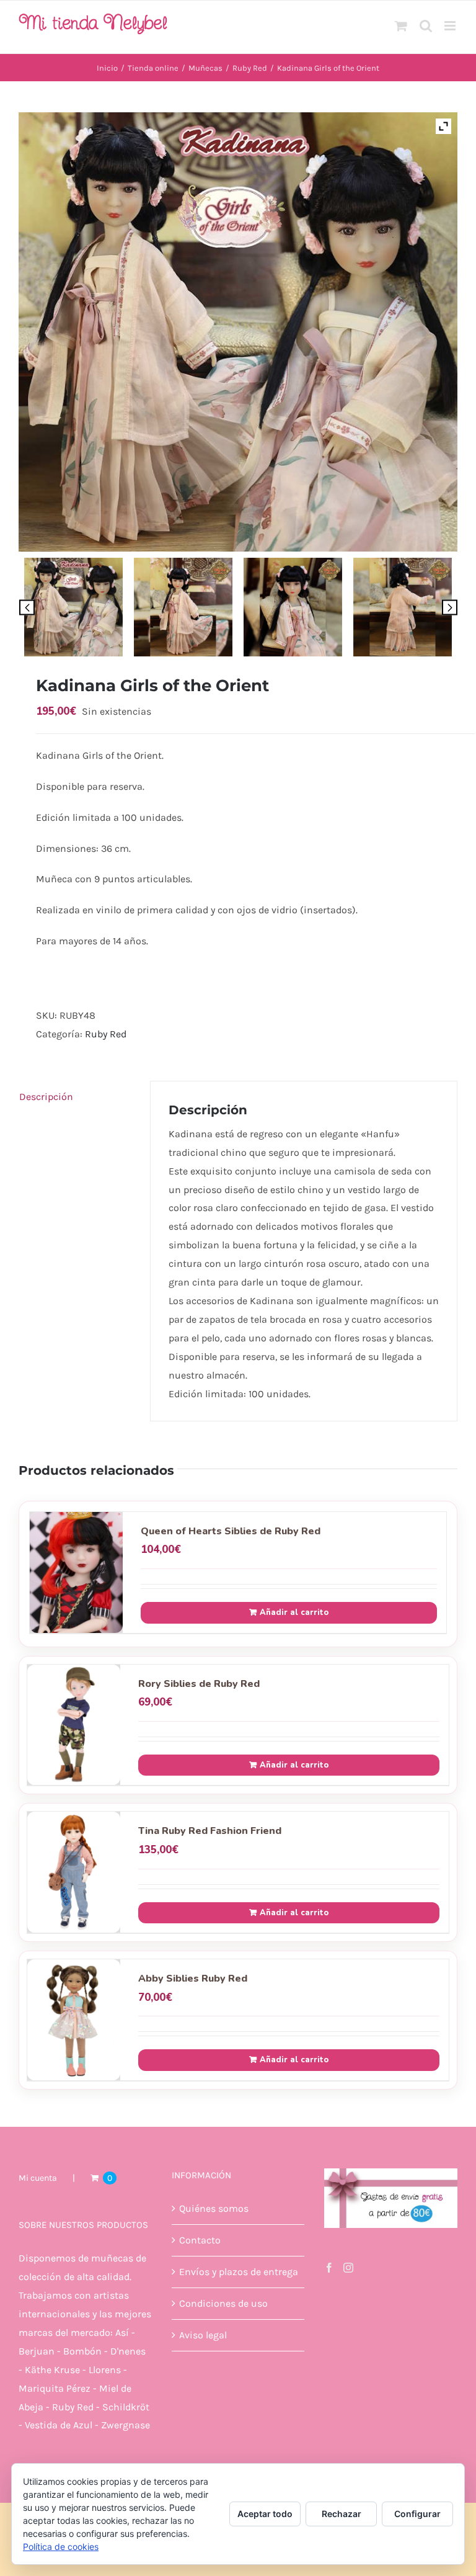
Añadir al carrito (294, 1612)
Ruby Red (106, 1034)
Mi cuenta (38, 2178)
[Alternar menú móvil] (451, 26)
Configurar (417, 2514)
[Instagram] (348, 2268)
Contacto (200, 2240)
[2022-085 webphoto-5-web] (293, 607)
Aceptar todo (265, 2514)
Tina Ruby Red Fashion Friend (210, 1831)
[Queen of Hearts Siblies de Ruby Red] (76, 1572)
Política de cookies (61, 2547)
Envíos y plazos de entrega (239, 2272)
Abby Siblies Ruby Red (193, 1979)
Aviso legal (203, 2335)
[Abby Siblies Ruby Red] (74, 2020)
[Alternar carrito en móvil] (401, 26)
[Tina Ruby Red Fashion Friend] (74, 1872)
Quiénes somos (214, 2208)
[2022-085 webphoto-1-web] (183, 607)
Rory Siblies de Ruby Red (199, 1684)
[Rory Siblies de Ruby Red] (74, 1725)
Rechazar (342, 2514)
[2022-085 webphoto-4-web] (403, 607)
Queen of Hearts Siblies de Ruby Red (231, 1531)
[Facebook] (329, 2268)
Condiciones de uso (223, 2303)
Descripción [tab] (46, 1097)
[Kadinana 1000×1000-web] (73, 607)
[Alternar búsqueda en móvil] (426, 26)
